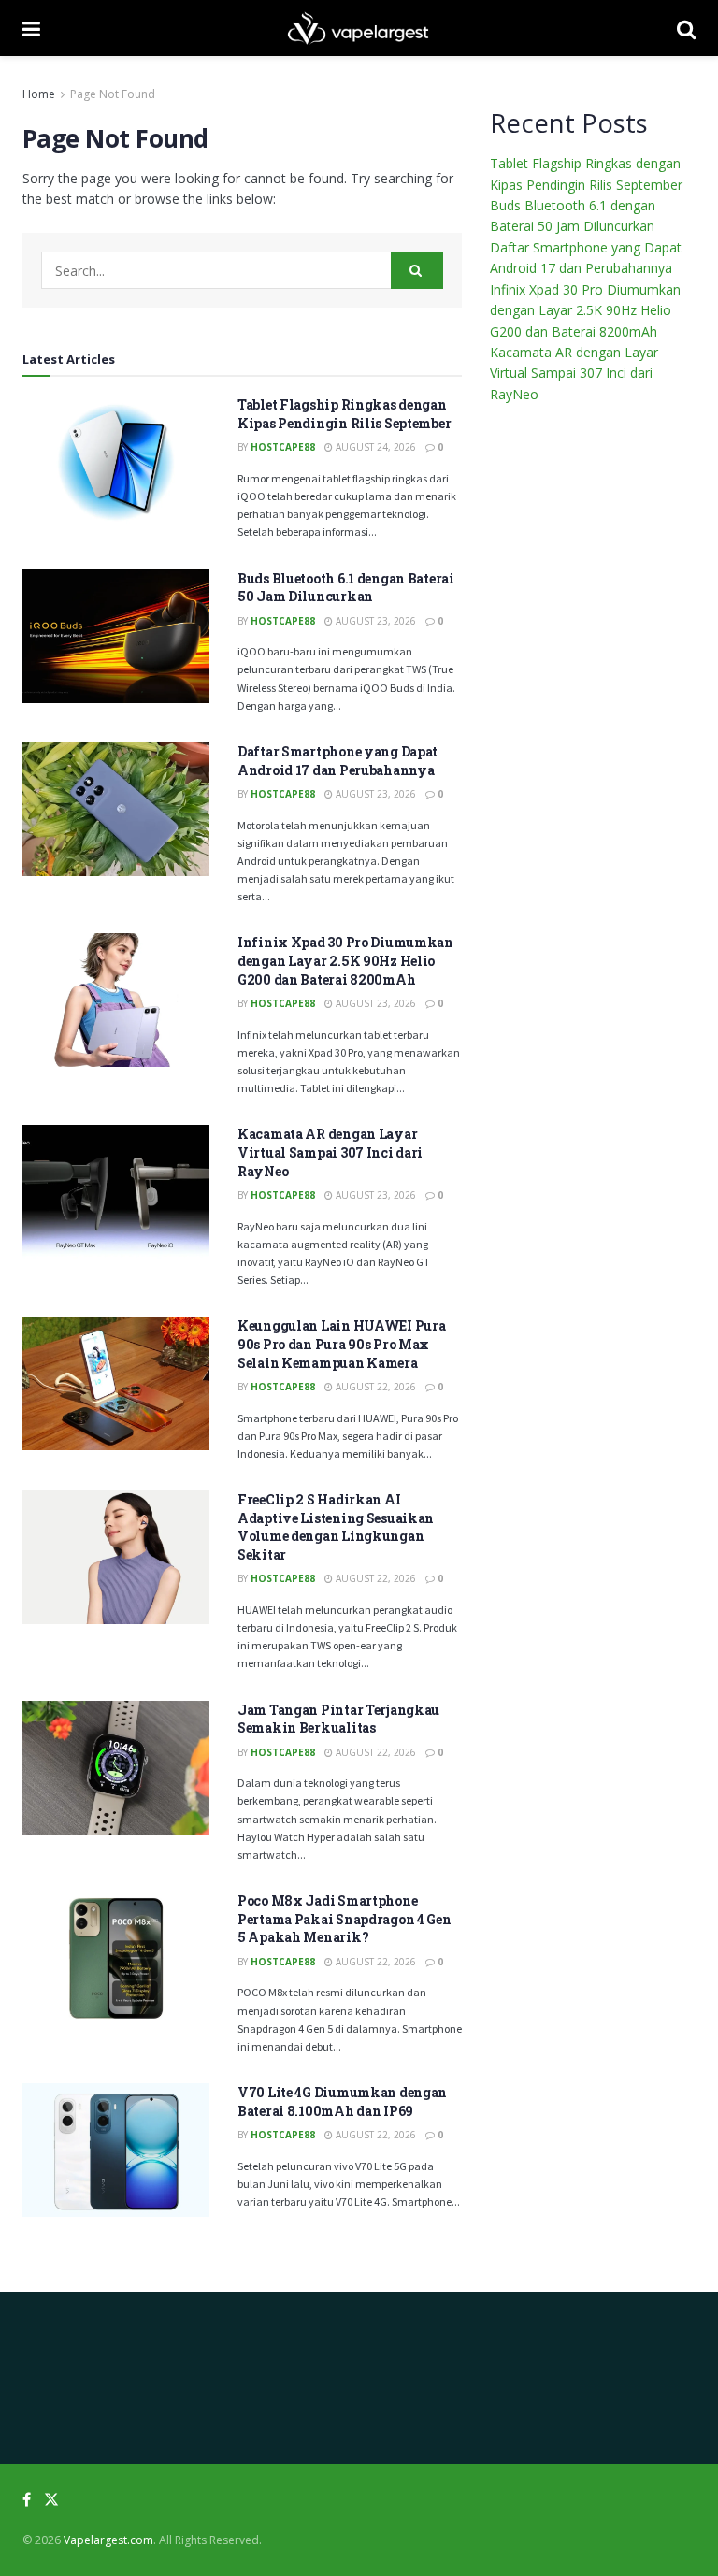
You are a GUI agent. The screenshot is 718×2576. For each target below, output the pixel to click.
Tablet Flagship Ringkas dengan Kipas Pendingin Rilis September (344, 414)
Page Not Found (113, 94)
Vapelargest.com (108, 2540)
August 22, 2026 (374, 1387)
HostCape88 (283, 447)
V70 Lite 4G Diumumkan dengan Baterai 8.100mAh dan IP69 (342, 2101)
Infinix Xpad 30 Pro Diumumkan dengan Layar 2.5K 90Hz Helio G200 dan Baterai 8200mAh (345, 960)
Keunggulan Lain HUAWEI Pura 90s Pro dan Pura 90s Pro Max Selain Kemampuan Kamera (341, 1344)
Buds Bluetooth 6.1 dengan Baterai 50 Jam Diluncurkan (346, 588)
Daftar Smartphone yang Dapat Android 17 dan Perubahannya (337, 761)
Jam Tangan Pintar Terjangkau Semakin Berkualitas (338, 1719)
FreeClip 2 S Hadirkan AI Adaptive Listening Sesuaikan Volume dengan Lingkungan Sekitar (336, 1527)
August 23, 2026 (374, 621)
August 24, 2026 (374, 447)
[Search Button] (417, 270)
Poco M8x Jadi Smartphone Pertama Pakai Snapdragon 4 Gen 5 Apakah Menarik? (345, 1919)
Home (39, 94)
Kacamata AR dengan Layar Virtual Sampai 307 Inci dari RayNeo (330, 1152)
